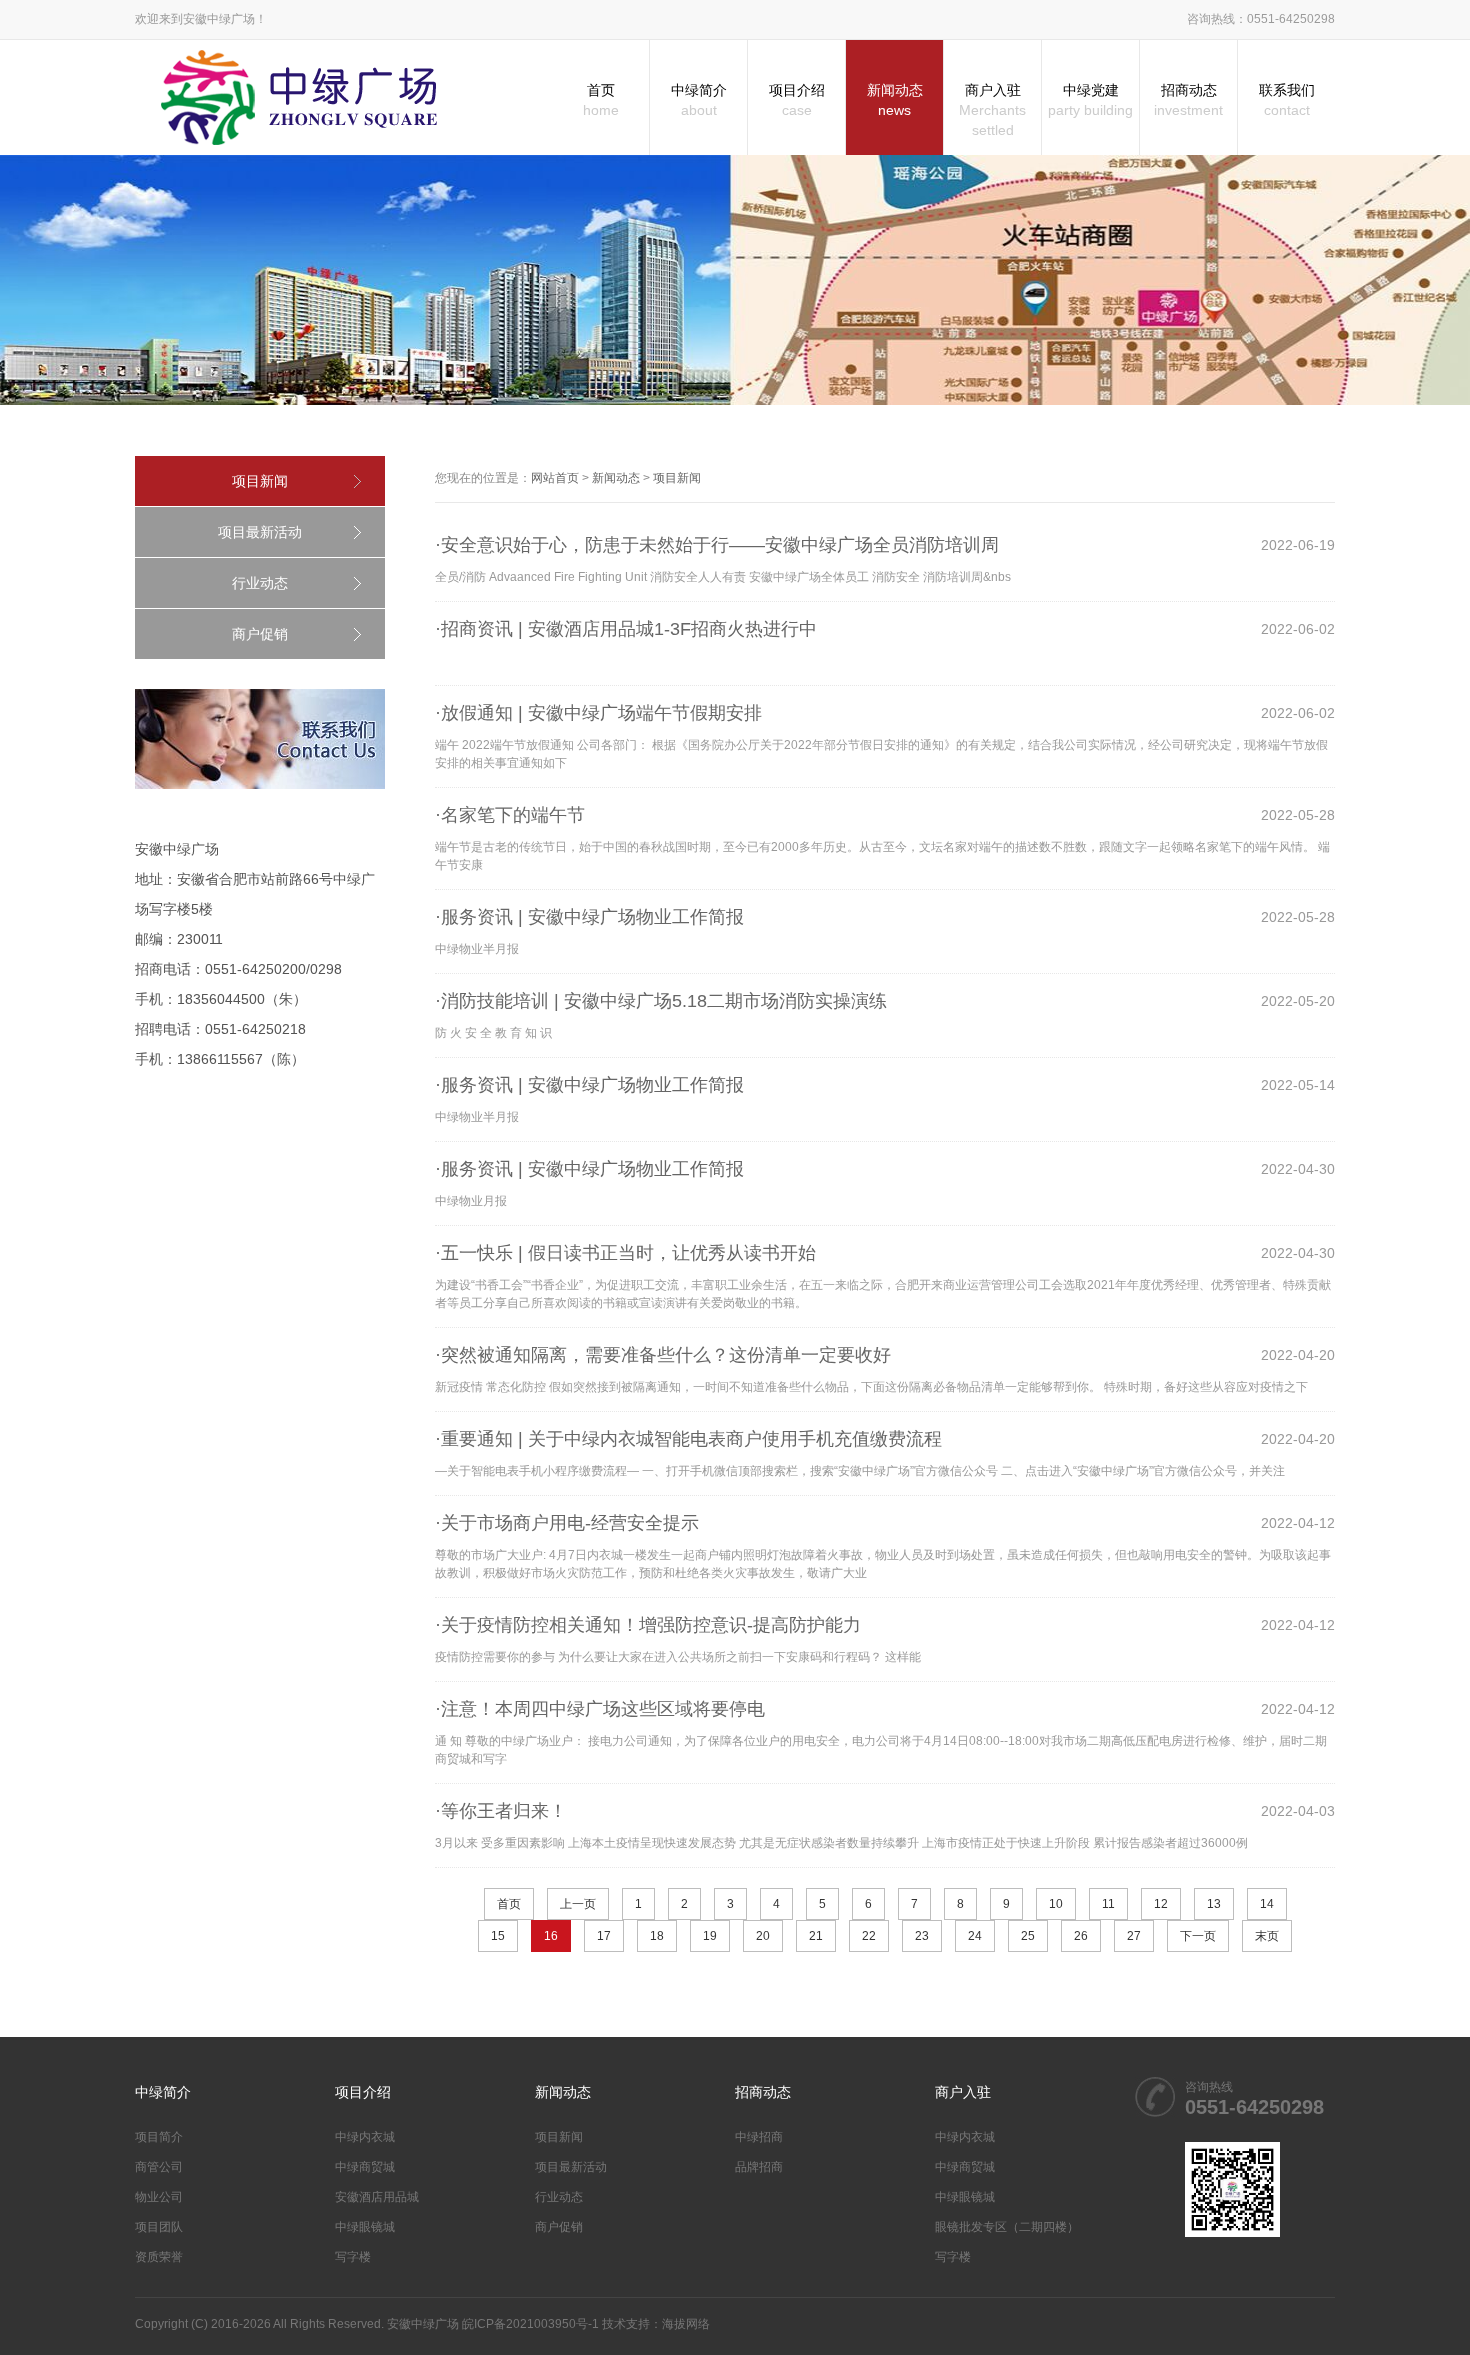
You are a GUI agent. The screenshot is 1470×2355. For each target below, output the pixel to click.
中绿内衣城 (365, 2137)
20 (763, 1936)
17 (604, 1936)
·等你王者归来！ (501, 1811)
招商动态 (1188, 100)
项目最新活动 (260, 532)
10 (1056, 1904)
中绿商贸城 (365, 2167)
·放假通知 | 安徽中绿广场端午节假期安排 (598, 713)
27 (1134, 1936)
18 (657, 1936)
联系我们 (1287, 100)
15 (498, 1936)
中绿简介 (699, 100)
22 (869, 1936)
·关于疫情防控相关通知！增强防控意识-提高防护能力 (648, 1625)
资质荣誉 (159, 2257)
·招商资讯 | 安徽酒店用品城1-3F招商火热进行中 (626, 629)
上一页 (578, 1904)
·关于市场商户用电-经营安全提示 (567, 1523)
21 (816, 1936)
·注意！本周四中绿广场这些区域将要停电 (600, 1709)
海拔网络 (686, 2324)
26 (1081, 1936)
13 (1214, 1904)
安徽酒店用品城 (377, 2197)
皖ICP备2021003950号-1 (530, 2324)
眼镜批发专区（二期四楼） (1007, 2227)
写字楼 (353, 2257)
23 (922, 1936)
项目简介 (159, 2137)
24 (975, 1936)
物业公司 (159, 2197)
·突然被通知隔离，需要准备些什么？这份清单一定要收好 (663, 1355)
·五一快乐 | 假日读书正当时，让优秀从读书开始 (625, 1253)
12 (1161, 1904)
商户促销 (260, 634)
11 (1108, 1904)
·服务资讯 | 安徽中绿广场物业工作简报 (589, 917)
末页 (1267, 1936)
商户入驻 (992, 110)
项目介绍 (797, 100)
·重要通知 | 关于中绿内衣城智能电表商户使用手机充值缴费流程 (688, 1439)
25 (1028, 1936)
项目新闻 (260, 481)
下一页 (1198, 1936)
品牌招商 (759, 2167)
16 (551, 1936)
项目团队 (159, 2227)
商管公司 (159, 2167)
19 (710, 1936)
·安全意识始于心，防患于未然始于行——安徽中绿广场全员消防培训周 (717, 545)
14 (1267, 1904)
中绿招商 (759, 2137)
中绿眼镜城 (365, 2227)
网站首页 (555, 478)
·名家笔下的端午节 (510, 815)
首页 (601, 100)
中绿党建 (1090, 100)
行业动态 (260, 583)
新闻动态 (895, 100)
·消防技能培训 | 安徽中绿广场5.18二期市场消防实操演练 (661, 1001)
